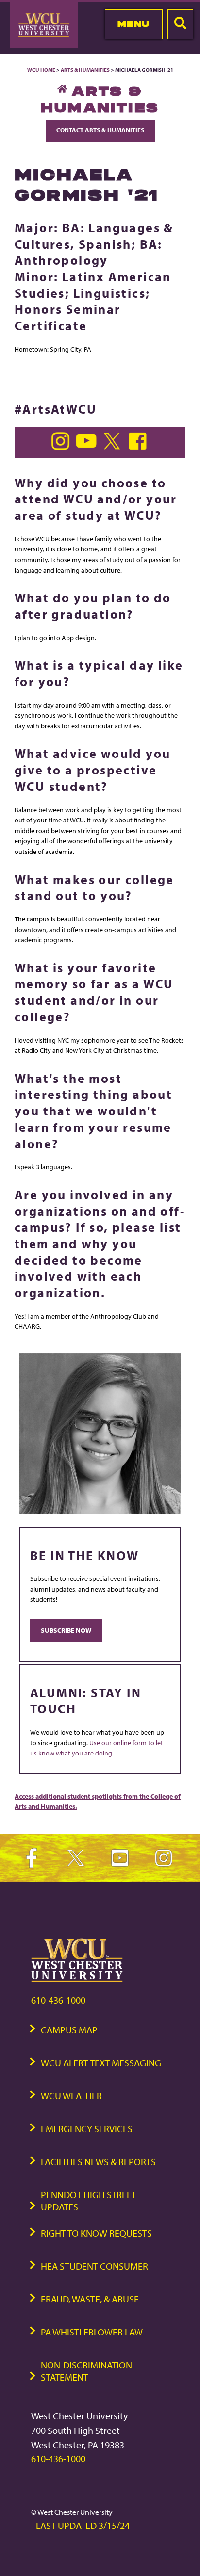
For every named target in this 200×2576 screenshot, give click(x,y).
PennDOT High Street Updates (89, 2201)
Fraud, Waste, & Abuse (90, 2299)
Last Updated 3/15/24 (83, 2525)
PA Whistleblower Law (92, 2332)
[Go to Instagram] (62, 447)
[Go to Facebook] (139, 447)
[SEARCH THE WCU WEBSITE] (180, 24)
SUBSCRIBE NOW (66, 1630)
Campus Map (69, 2030)
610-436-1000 (58, 2000)
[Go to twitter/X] (114, 447)
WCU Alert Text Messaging (101, 2063)
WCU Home (41, 70)
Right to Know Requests (96, 2233)
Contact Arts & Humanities (100, 130)
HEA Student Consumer (94, 2266)
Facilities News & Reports (98, 2162)
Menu (134, 24)
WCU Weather (71, 2096)
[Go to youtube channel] (88, 447)
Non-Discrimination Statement (86, 2371)
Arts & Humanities (85, 70)
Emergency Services (87, 2129)
